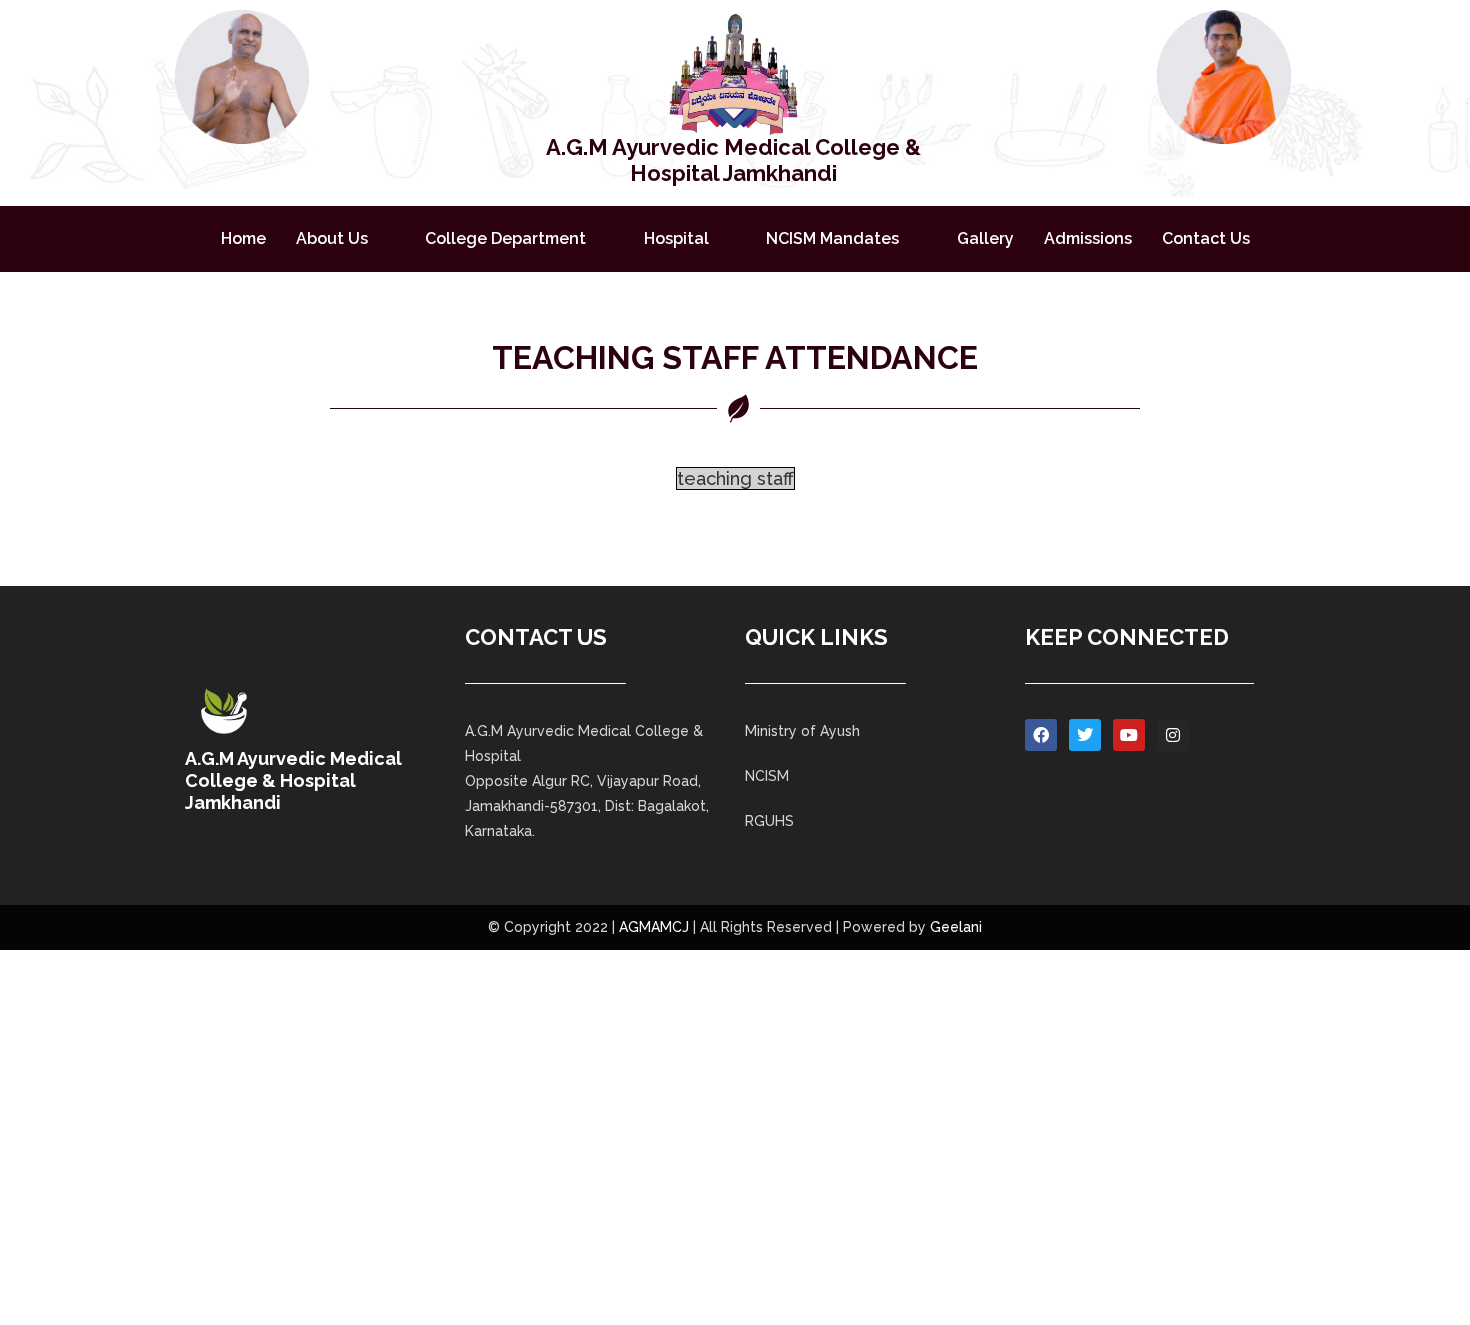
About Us (332, 238)
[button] (346, 239)
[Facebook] (1041, 735)
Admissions (1088, 238)
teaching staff (735, 478)
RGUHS (769, 821)
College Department (505, 238)
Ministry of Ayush (802, 731)
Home (243, 238)
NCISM (767, 776)
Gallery (985, 238)
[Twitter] (1085, 735)
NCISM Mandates (832, 238)
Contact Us (1206, 238)
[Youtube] (1129, 735)
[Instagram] (1173, 735)
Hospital (676, 238)
